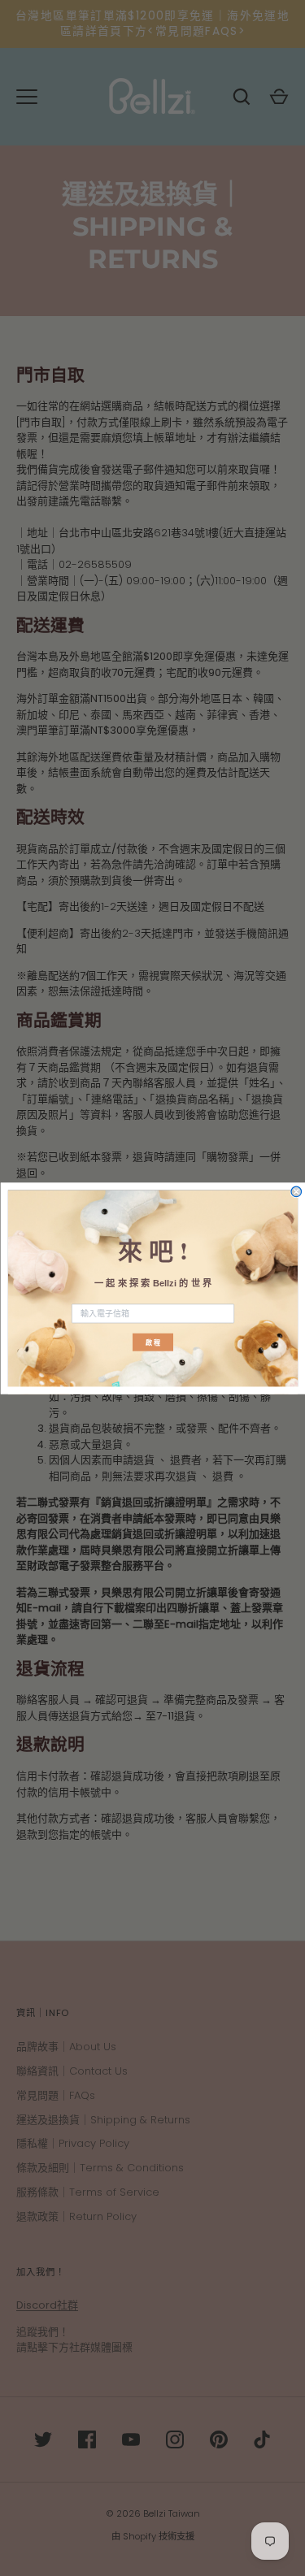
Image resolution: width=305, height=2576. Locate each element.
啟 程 (152, 1342)
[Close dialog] (296, 1192)
